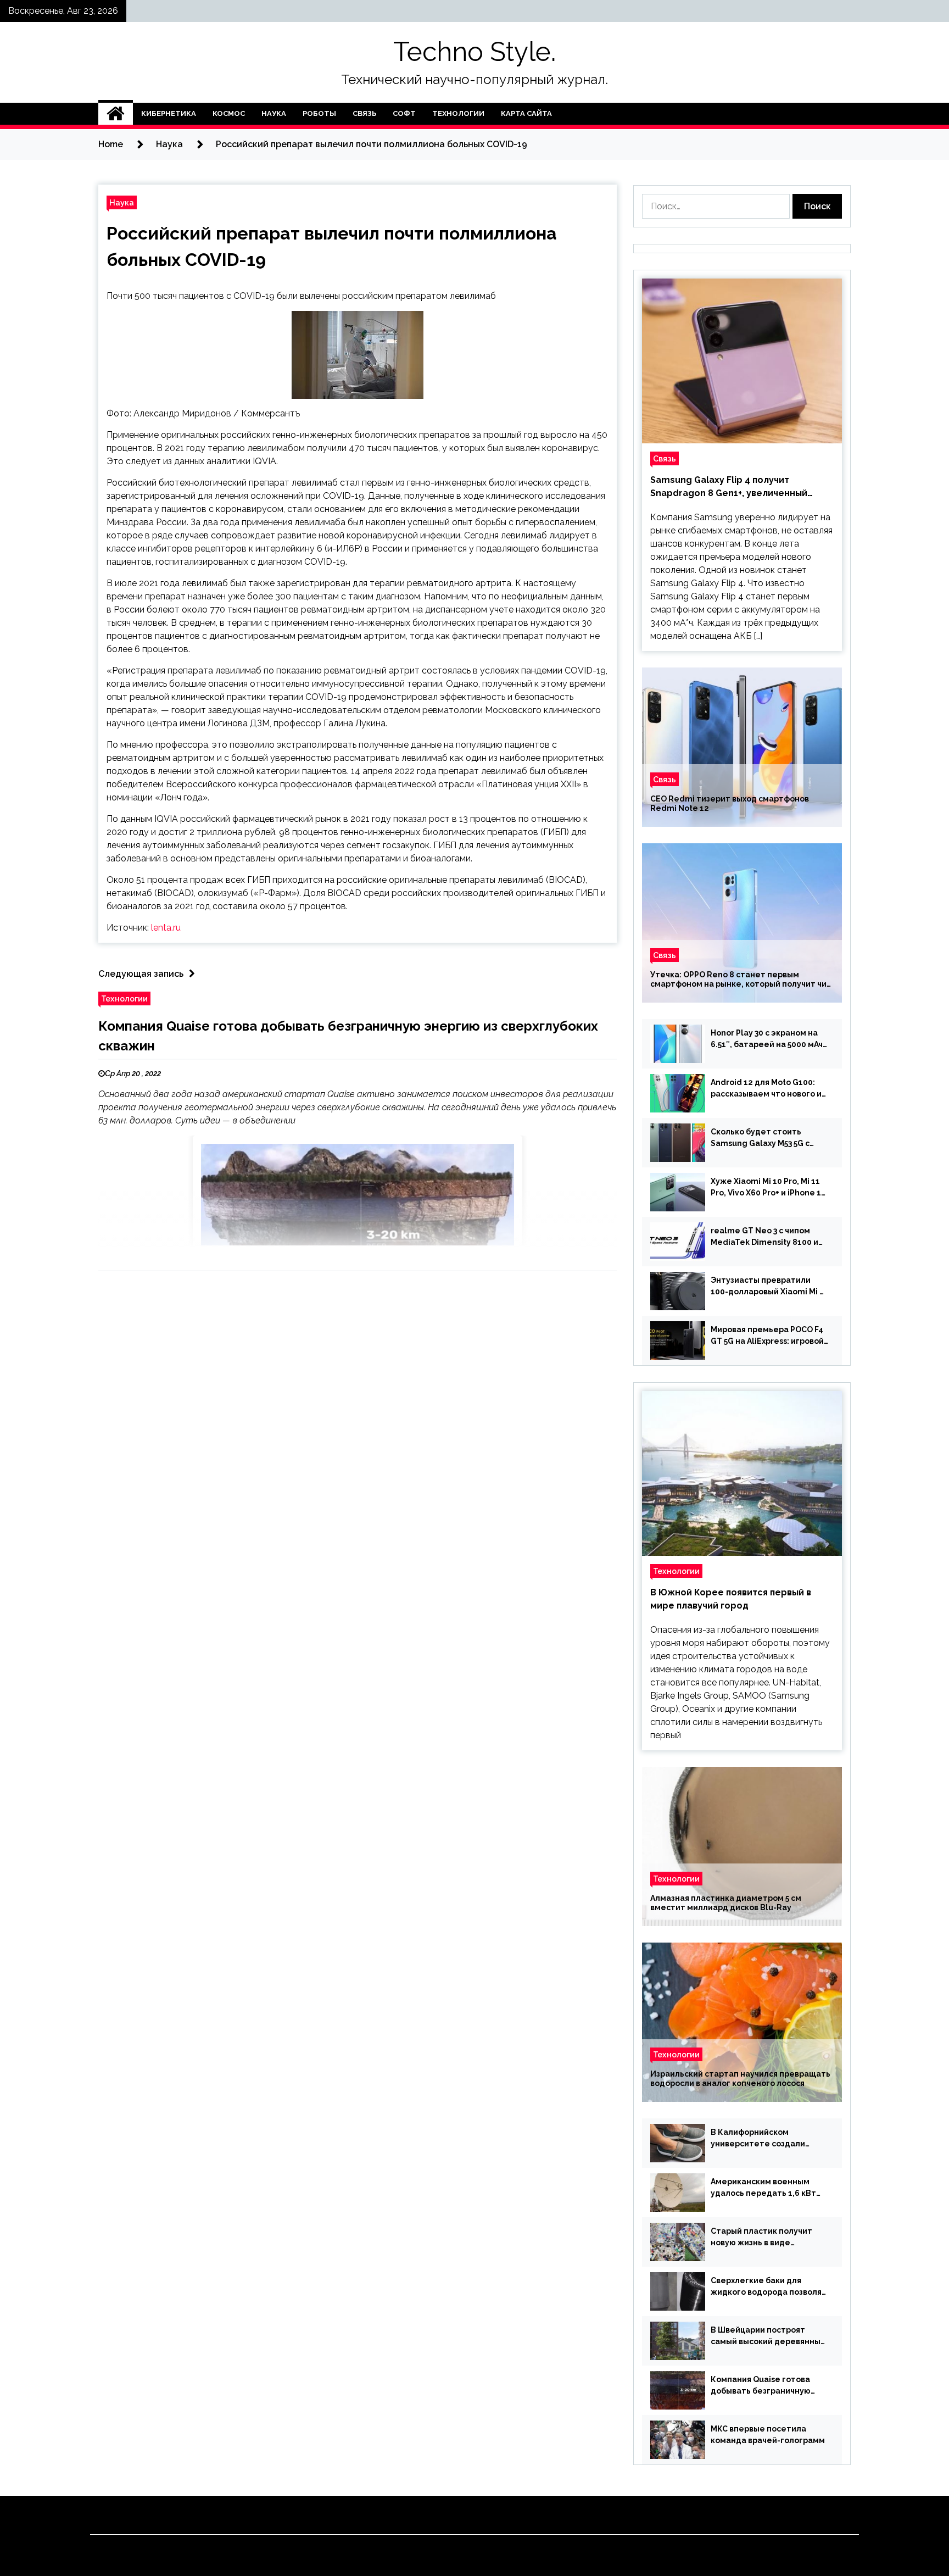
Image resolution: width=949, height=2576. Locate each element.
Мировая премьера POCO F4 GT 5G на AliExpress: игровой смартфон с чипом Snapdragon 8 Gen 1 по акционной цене (767, 1336)
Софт (404, 113)
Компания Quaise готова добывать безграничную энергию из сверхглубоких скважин (764, 2386)
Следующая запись (141, 974)
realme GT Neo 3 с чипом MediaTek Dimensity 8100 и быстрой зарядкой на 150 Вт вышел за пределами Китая (767, 1237)
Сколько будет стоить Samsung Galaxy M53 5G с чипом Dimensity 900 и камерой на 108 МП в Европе (768, 1138)
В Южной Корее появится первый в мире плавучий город (731, 1599)
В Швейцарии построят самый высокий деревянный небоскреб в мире (768, 2336)
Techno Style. (474, 52)
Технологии (458, 113)
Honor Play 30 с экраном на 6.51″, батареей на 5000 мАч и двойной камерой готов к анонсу (767, 1039)
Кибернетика (169, 113)
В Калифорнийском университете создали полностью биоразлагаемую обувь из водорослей (769, 2139)
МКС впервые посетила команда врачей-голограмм (768, 2435)
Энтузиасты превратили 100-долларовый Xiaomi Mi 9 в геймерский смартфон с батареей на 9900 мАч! (767, 1287)
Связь (364, 113)
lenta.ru (166, 928)
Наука (274, 113)
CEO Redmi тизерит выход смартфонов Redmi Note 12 (730, 803)
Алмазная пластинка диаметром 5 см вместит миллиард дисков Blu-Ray (726, 1903)
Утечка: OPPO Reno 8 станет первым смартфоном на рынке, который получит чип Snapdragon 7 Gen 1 (741, 980)
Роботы (319, 113)
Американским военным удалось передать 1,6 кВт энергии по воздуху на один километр (767, 2188)
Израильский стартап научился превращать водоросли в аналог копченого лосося (740, 2079)
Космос (229, 113)
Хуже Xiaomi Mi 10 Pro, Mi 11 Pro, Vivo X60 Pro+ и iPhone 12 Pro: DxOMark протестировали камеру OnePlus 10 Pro (768, 1188)
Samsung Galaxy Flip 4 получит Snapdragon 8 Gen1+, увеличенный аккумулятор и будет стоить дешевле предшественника (738, 487)
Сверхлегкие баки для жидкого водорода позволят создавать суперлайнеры (769, 2287)
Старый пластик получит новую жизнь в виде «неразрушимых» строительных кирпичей (761, 2238)
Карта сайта (526, 113)
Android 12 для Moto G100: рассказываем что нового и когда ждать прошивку (766, 1089)
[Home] (116, 114)
